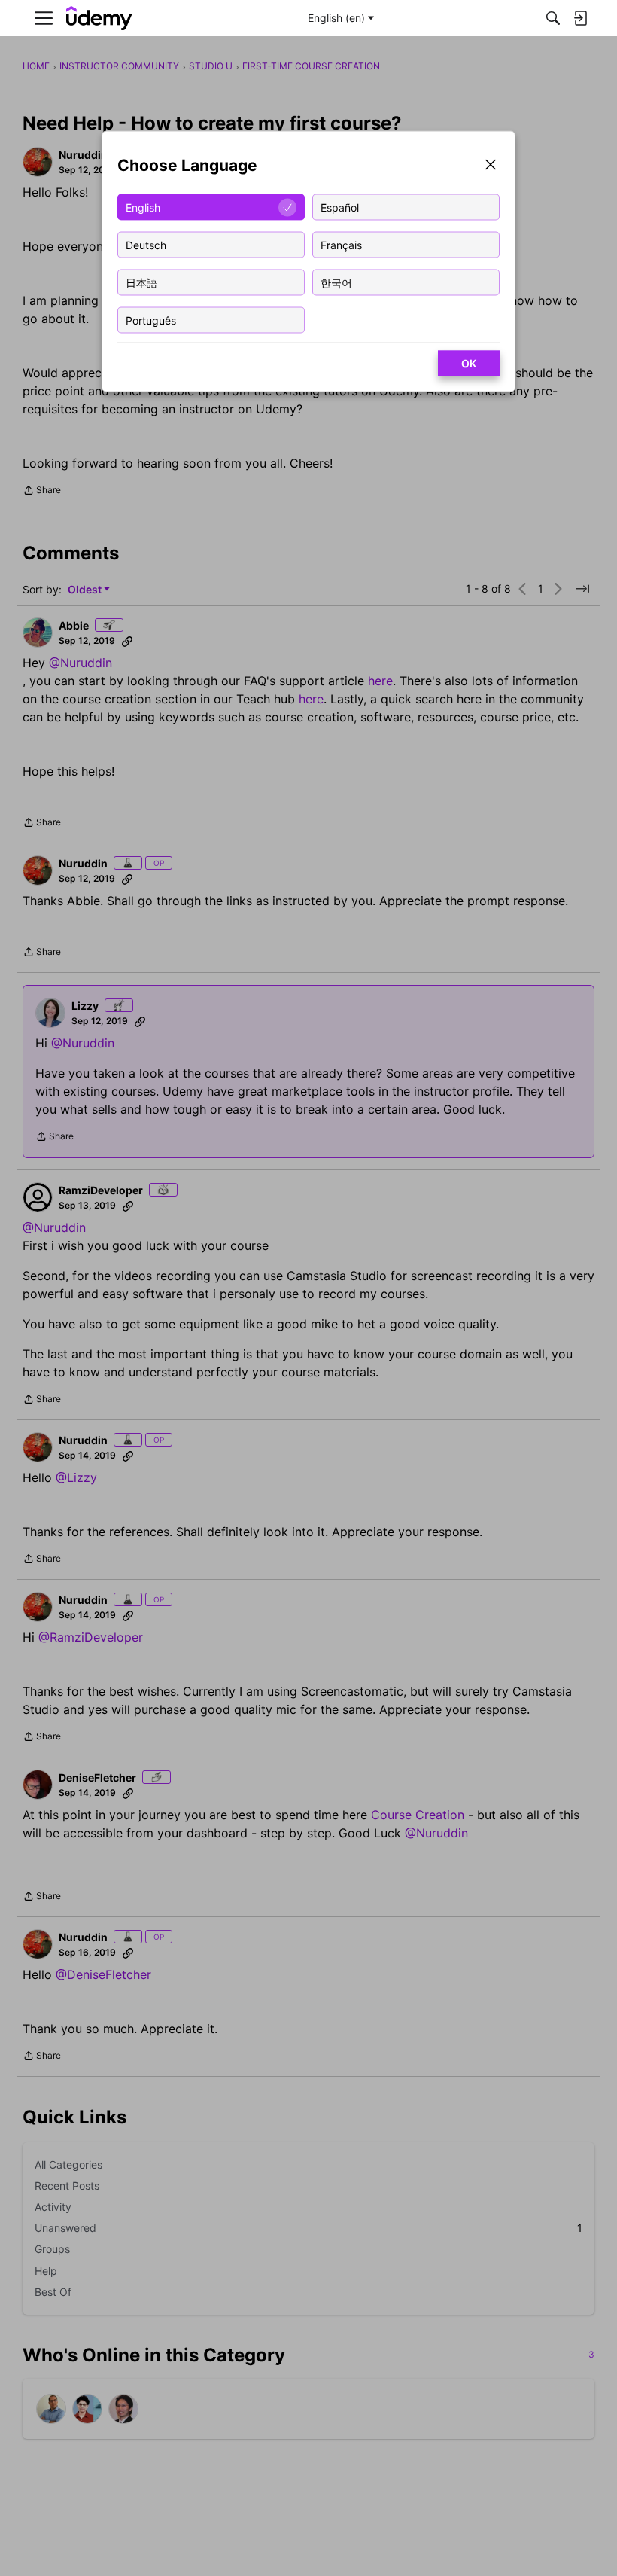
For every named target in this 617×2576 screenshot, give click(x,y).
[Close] (491, 166)
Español (340, 207)
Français (341, 244)
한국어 (336, 282)
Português (151, 320)
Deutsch (146, 244)
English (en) (336, 18)
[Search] (553, 18)
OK (469, 363)
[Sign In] (580, 18)
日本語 (141, 282)
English (143, 207)
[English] (99, 18)
